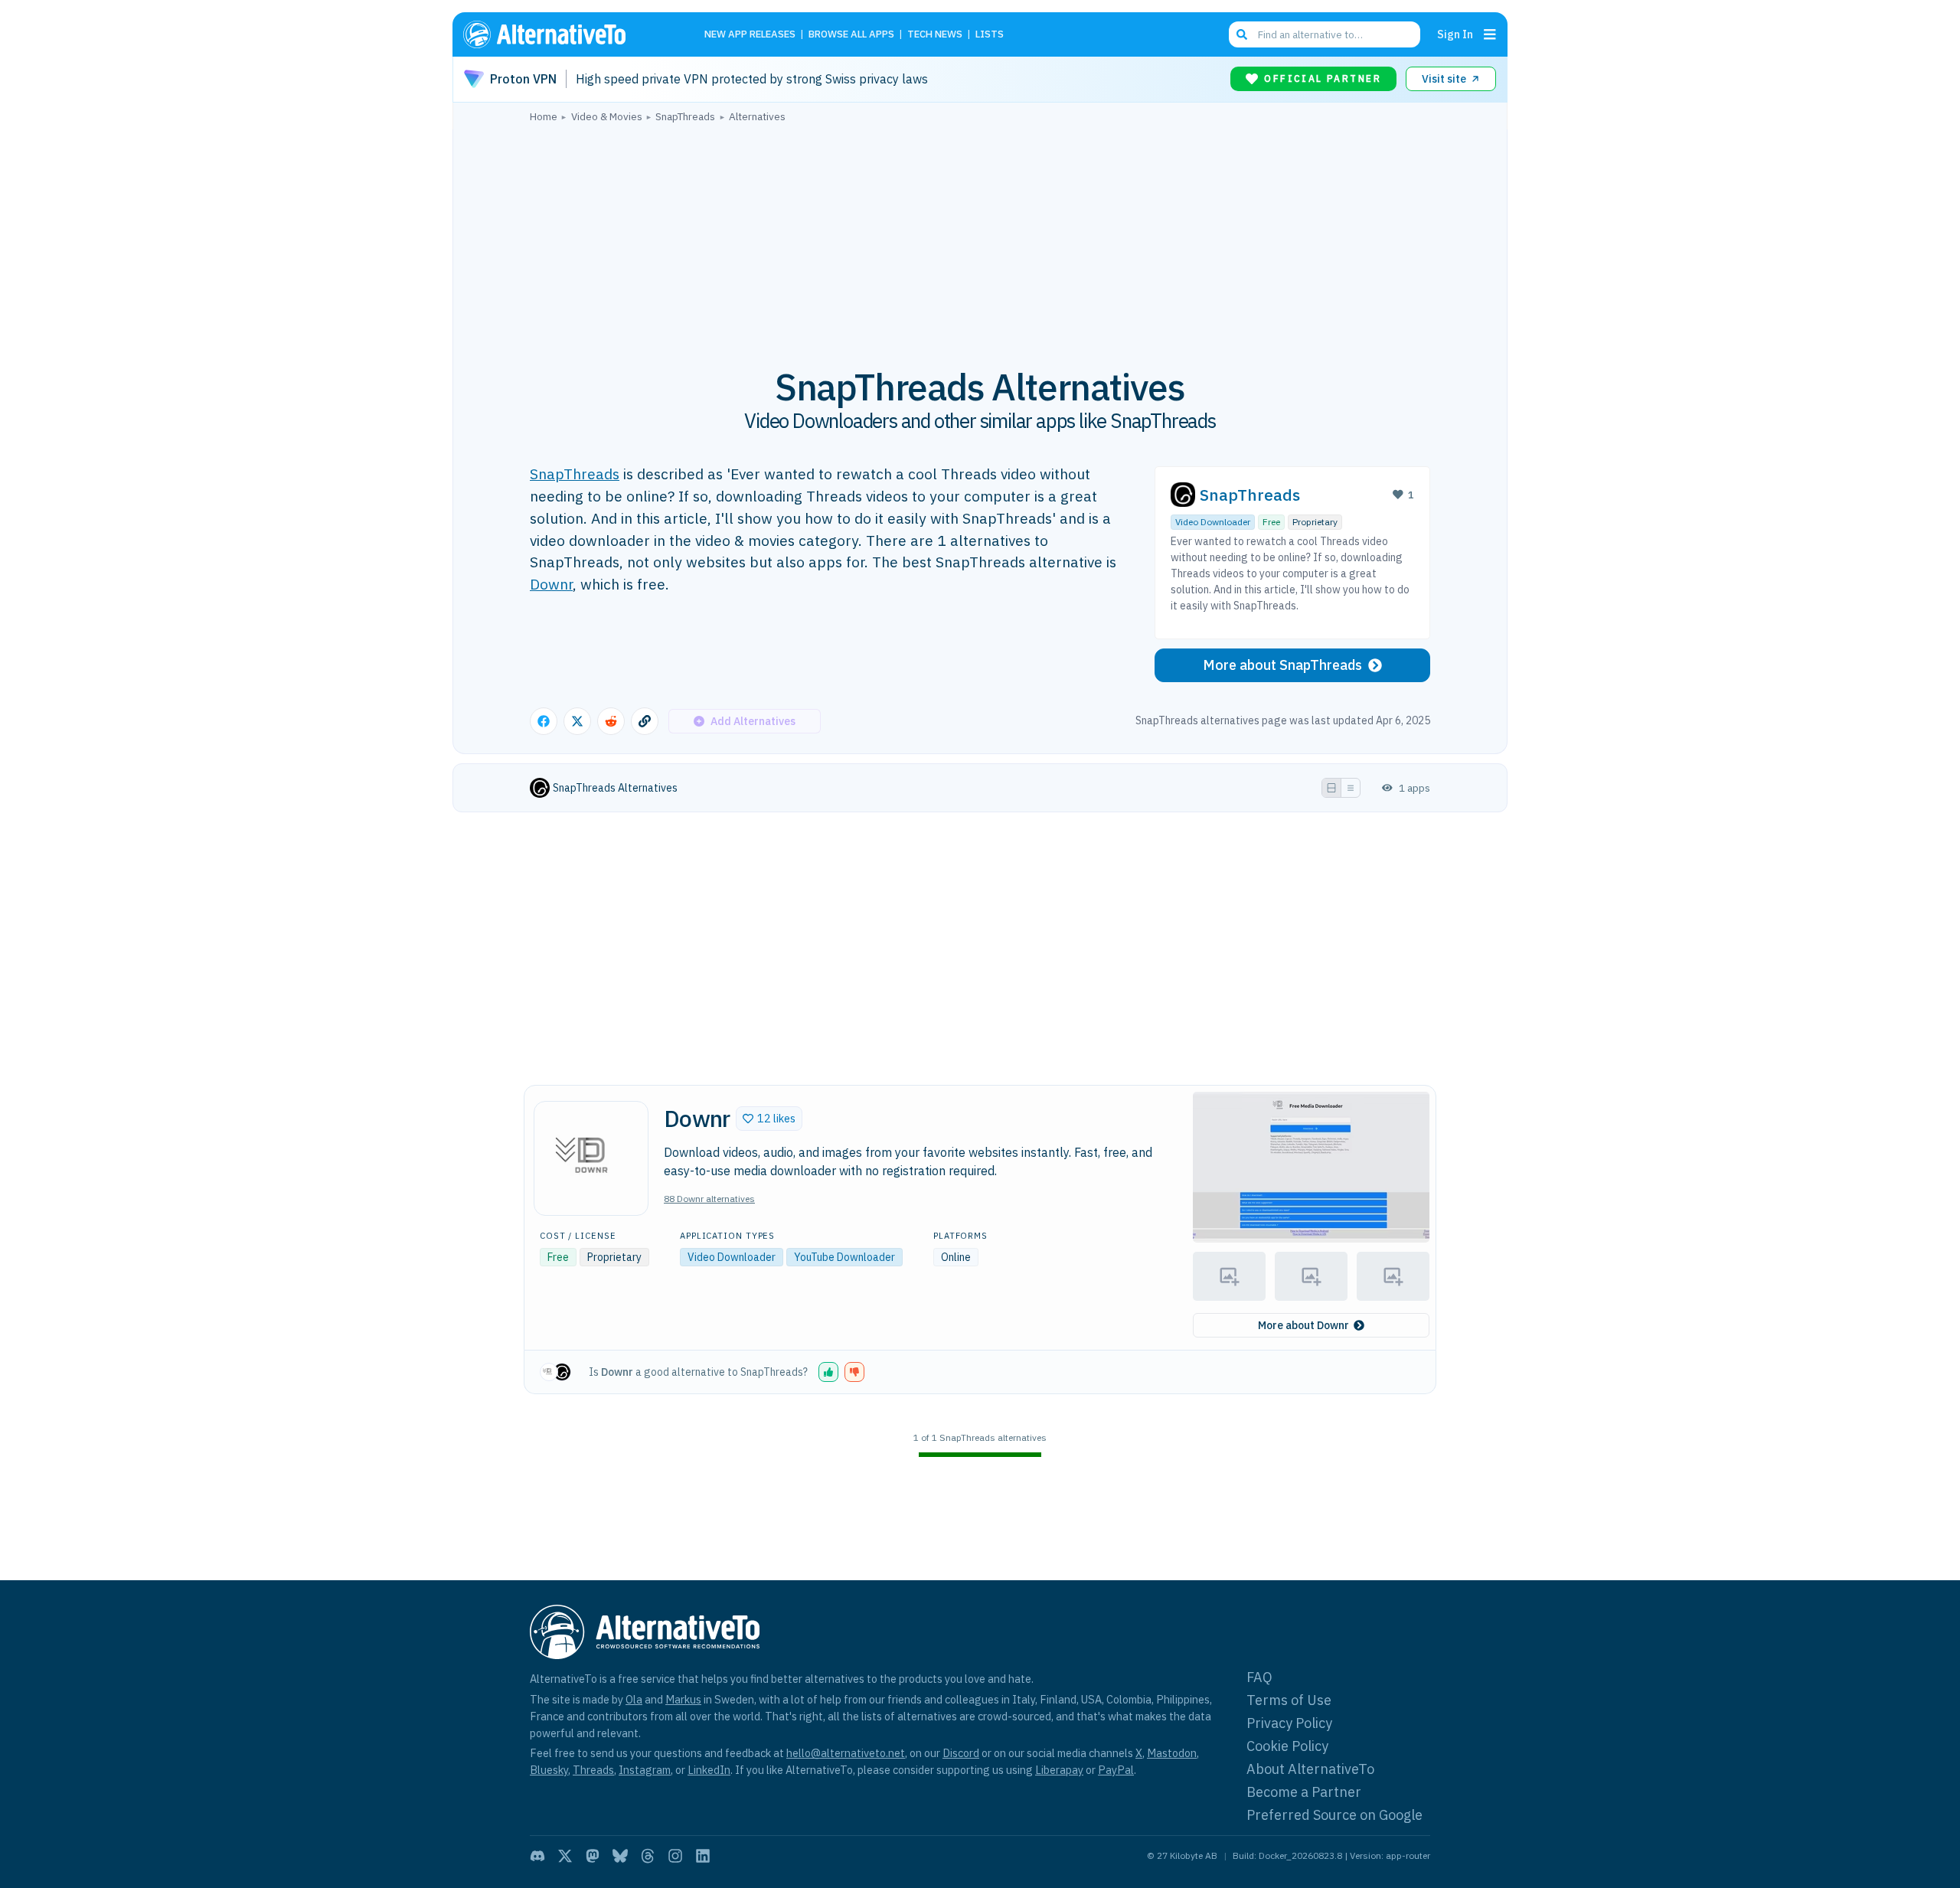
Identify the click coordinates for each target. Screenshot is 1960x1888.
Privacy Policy (1289, 1723)
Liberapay (1059, 1770)
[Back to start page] (567, 34)
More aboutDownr (1303, 1325)
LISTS (990, 35)
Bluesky (549, 1770)
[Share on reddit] (611, 721)
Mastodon (1172, 1753)
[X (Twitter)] (565, 1856)
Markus (683, 1699)
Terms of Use (1289, 1700)
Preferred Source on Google (1334, 1815)
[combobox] (1325, 34)
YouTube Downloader (844, 1257)
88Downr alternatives (709, 1199)
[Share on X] (577, 721)
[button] (769, 1119)
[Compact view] (1351, 788)
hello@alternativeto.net (846, 1753)
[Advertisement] (980, 237)
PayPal (1116, 1770)
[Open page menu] (1490, 34)
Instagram (645, 1770)
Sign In (1455, 34)
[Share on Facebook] (544, 721)
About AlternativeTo (1310, 1769)
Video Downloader (1213, 522)
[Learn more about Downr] (591, 1158)
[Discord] (537, 1856)
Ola (634, 1699)
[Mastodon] (593, 1856)
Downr (551, 584)
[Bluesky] (620, 1856)
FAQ (1259, 1677)
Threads (593, 1770)
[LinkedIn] (703, 1856)
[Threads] (648, 1856)
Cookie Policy (1287, 1746)
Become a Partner (1304, 1792)
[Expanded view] (1331, 788)
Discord (961, 1753)
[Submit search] (1242, 34)
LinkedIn (709, 1770)
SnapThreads (575, 474)
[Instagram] (675, 1856)
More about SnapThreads (1282, 665)
